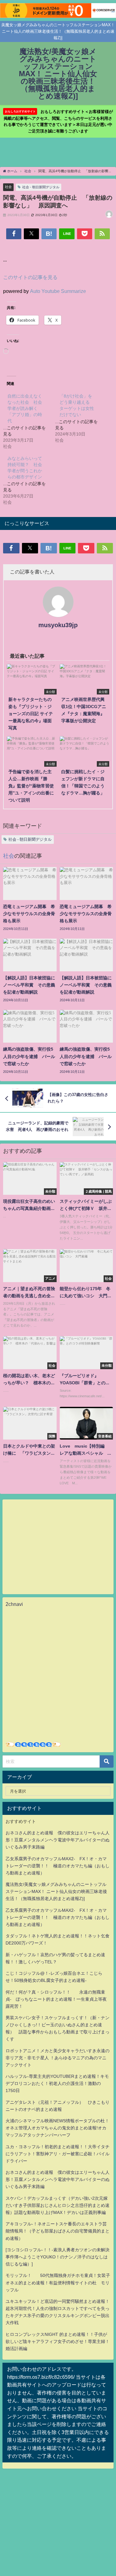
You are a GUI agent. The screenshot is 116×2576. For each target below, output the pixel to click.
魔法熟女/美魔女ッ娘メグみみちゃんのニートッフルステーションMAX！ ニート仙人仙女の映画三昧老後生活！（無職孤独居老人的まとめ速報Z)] (56, 1891)
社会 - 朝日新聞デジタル (41, 187)
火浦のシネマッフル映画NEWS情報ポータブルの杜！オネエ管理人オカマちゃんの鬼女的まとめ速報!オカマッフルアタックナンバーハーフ (57, 2128)
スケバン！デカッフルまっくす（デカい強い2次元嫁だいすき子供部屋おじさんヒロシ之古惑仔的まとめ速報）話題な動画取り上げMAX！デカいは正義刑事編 (58, 2205)
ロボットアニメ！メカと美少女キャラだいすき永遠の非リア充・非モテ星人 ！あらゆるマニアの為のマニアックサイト (58, 2058)
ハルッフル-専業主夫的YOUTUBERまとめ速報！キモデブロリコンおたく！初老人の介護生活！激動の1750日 (57, 2083)
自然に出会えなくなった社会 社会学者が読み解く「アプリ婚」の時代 (25, 408)
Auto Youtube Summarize (58, 291)
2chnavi (14, 1604)
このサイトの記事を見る (30, 277)
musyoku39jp (58, 625)
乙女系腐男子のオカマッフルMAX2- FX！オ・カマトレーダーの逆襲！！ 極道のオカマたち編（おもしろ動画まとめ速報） (58, 1866)
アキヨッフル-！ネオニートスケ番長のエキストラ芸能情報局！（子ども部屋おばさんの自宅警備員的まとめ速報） (58, 2231)
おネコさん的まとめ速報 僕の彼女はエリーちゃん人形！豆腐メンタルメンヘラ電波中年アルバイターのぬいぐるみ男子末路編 (58, 1840)
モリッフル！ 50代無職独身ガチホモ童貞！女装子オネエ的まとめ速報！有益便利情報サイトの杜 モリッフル (58, 2282)
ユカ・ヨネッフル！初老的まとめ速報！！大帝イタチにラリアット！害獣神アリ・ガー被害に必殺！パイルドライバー (58, 2154)
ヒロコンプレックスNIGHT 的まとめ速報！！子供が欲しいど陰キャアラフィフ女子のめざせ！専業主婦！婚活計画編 (58, 2341)
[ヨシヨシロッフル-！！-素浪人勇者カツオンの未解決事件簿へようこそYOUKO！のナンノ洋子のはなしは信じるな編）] (58, 2257)
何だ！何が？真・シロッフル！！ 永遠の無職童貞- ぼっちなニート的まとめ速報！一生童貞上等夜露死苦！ (56, 1999)
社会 (8, 187)
